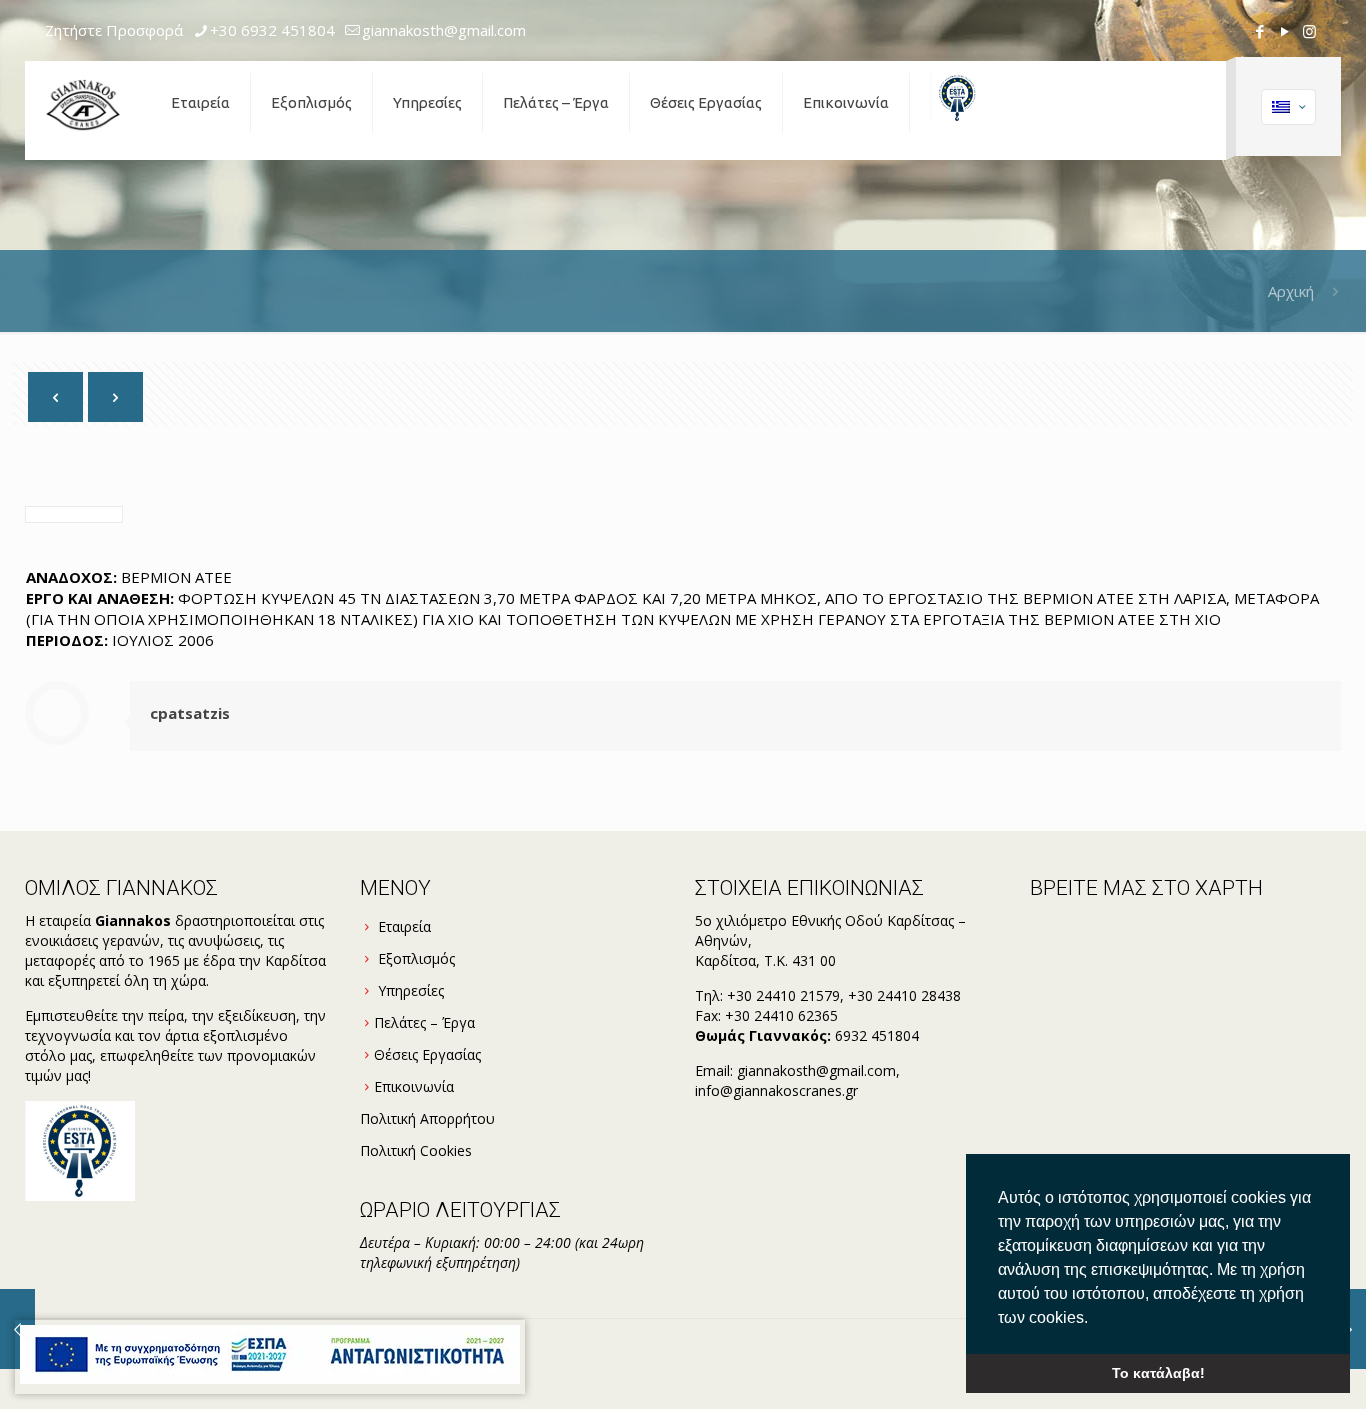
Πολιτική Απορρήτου (427, 1118)
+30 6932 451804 (272, 30)
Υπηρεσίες (411, 990)
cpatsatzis (190, 713)
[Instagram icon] (1309, 31)
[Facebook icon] (1259, 31)
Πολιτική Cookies (416, 1150)
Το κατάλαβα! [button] (1158, 1373)
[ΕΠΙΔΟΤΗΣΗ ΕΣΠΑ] (270, 1357)
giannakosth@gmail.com (444, 30)
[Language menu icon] (1288, 107)
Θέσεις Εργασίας (427, 1054)
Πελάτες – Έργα (424, 1022)
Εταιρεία (404, 926)
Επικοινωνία (414, 1086)
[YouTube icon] (1284, 31)
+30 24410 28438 (904, 995)
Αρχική (1291, 291)
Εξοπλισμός (416, 958)
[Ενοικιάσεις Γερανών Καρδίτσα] (83, 103)
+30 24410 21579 (783, 995)
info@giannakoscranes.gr (776, 1090)
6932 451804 (877, 1035)
